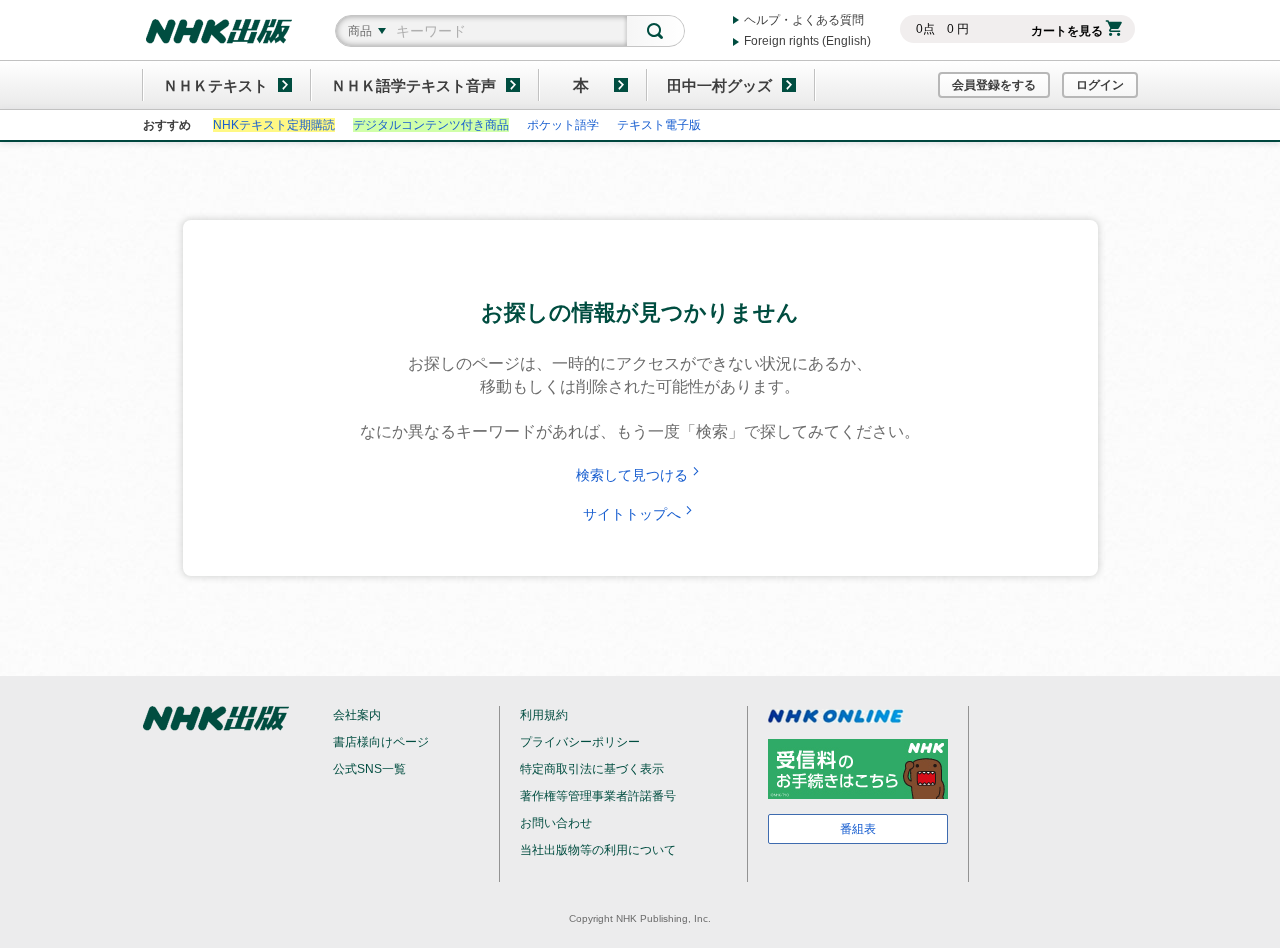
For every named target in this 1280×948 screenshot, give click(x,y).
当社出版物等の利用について (598, 850)
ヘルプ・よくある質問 (804, 20)
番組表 (858, 829)
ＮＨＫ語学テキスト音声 (413, 85)
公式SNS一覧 (369, 769)
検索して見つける (632, 475)
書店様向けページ (381, 742)
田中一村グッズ (719, 85)
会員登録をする (994, 85)
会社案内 (357, 715)
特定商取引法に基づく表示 (592, 769)
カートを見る (1067, 31)
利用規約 (544, 715)
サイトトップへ (632, 514)
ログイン (1100, 85)
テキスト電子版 (659, 125)
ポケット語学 (563, 125)
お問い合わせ (556, 823)
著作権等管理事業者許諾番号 (598, 796)
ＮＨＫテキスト (215, 85)
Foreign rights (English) (807, 41)
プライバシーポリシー (580, 742)
